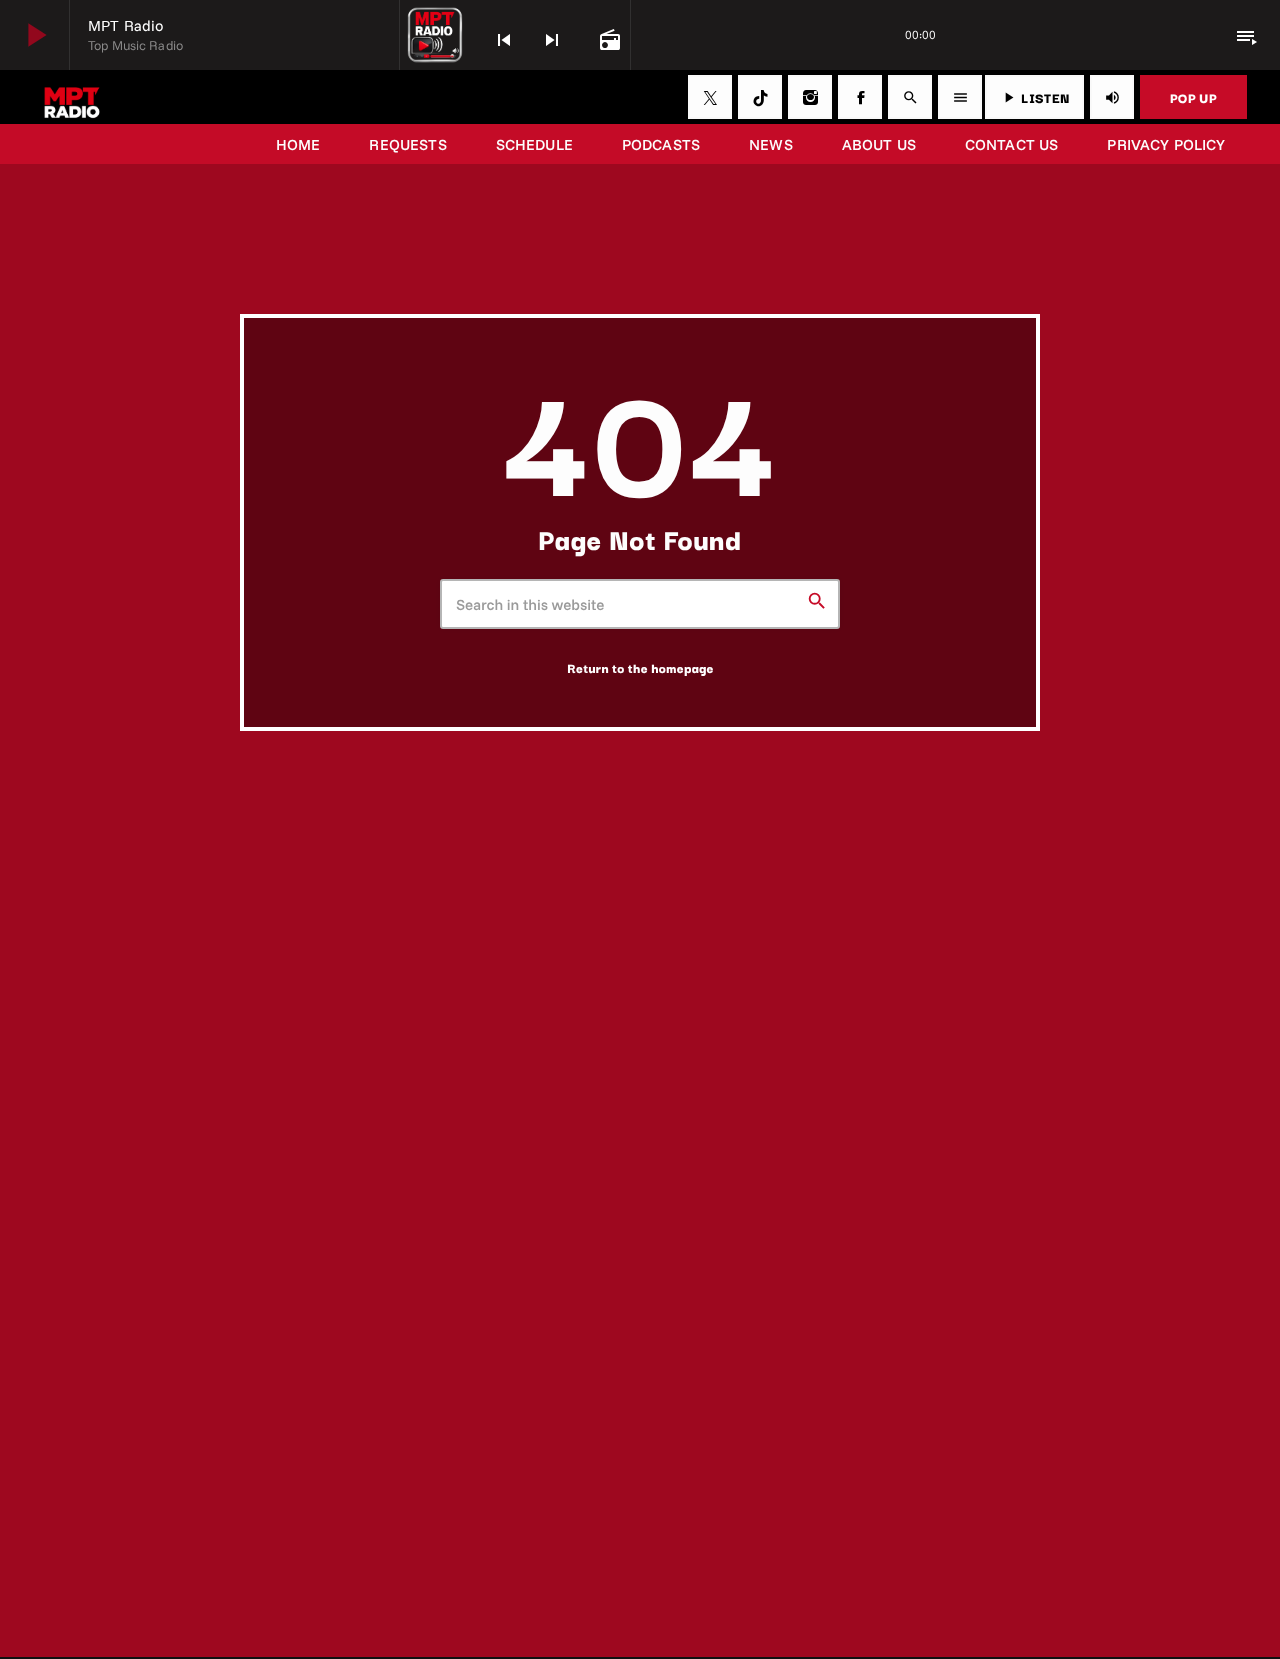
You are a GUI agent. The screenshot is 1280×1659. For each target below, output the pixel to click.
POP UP (1193, 97)
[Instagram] (810, 97)
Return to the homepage (640, 668)
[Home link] (72, 97)
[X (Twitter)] (710, 97)
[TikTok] (760, 97)
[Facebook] (860, 97)
